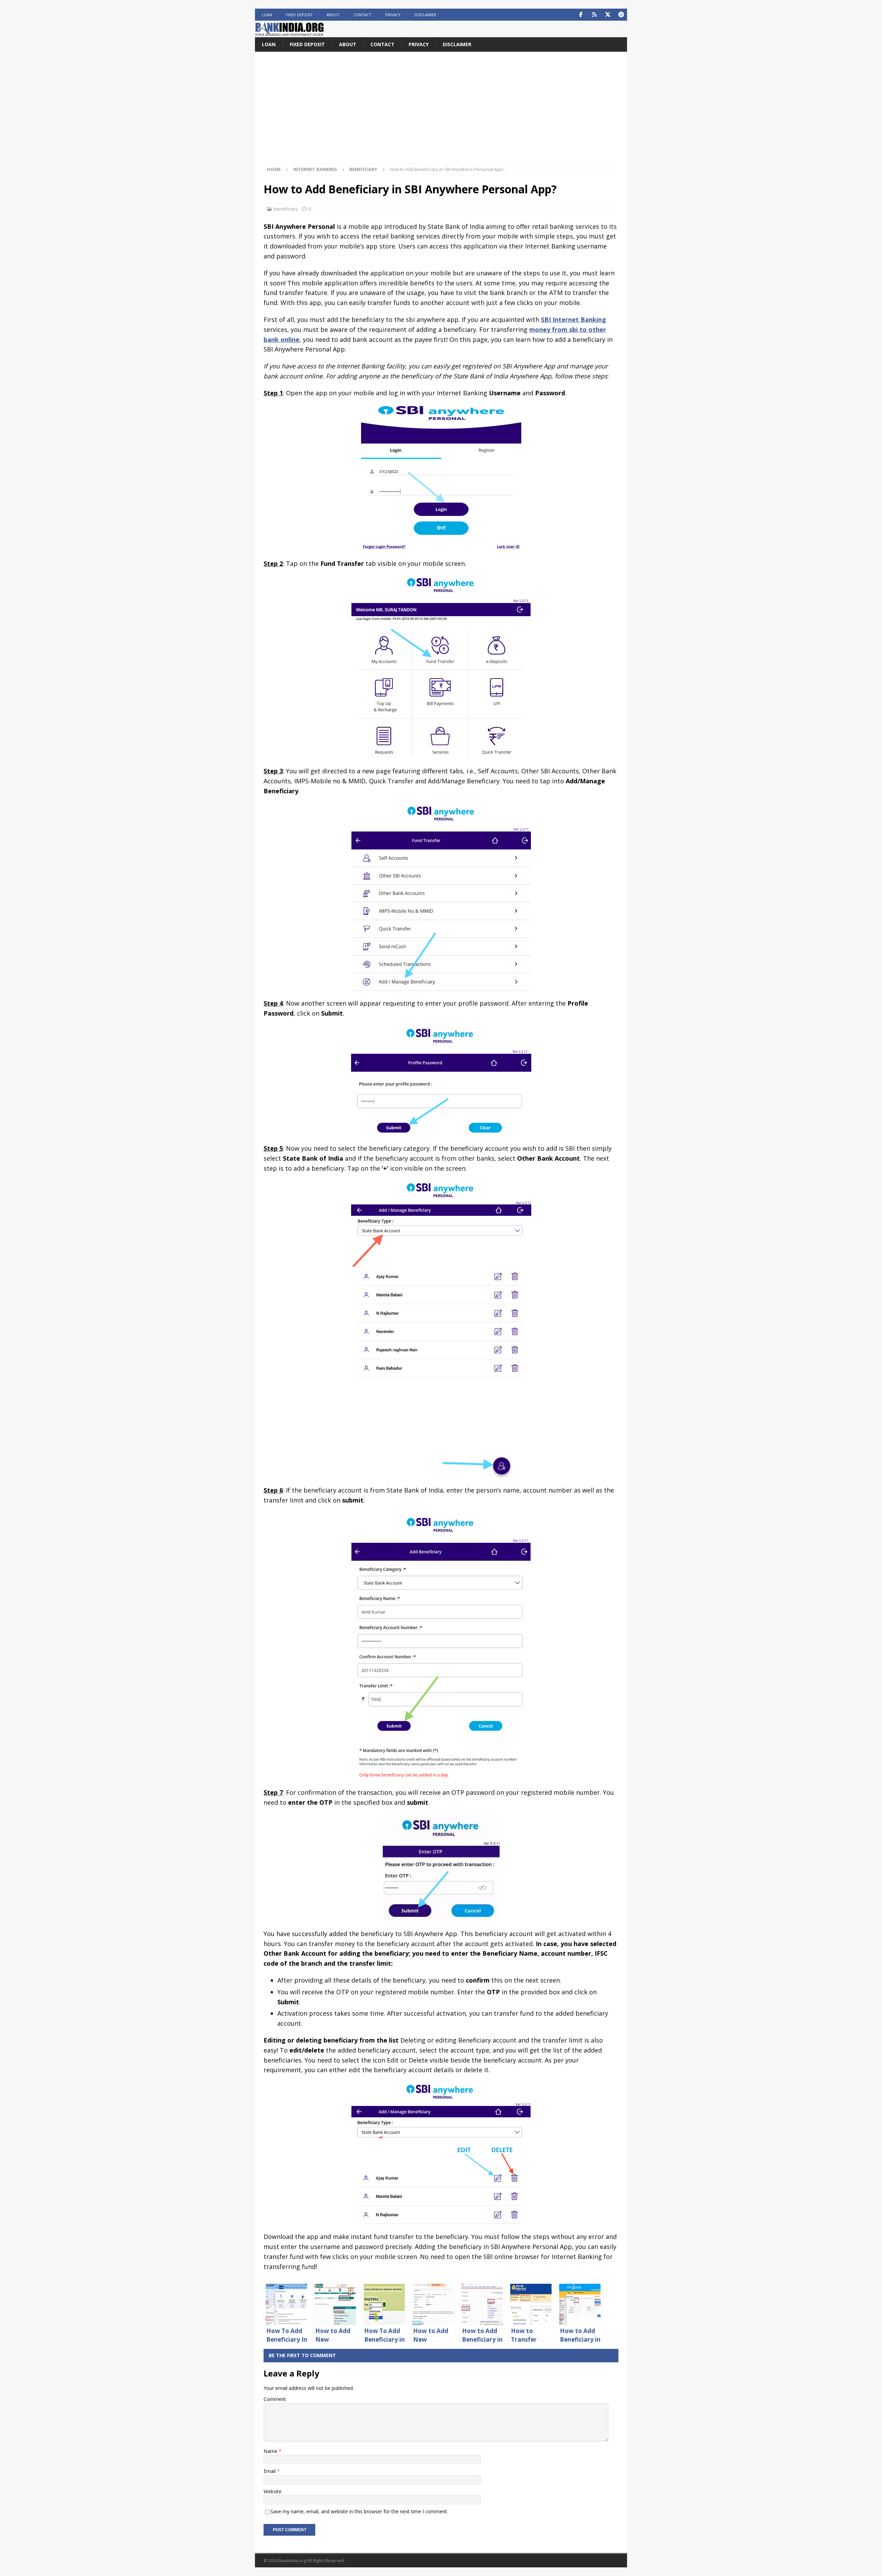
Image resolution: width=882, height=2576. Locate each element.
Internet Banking (315, 169)
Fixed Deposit (299, 15)
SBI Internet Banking (573, 319)
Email (270, 2471)
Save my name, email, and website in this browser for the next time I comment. (359, 2511)
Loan (267, 15)
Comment (275, 2399)
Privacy (393, 15)
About (333, 15)
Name (271, 2451)
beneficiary (286, 209)
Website (273, 2491)
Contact (362, 15)
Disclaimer (425, 15)
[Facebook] (581, 15)
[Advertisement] (441, 112)
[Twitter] (608, 15)
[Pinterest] (621, 15)
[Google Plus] (594, 15)
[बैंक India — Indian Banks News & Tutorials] (289, 33)
